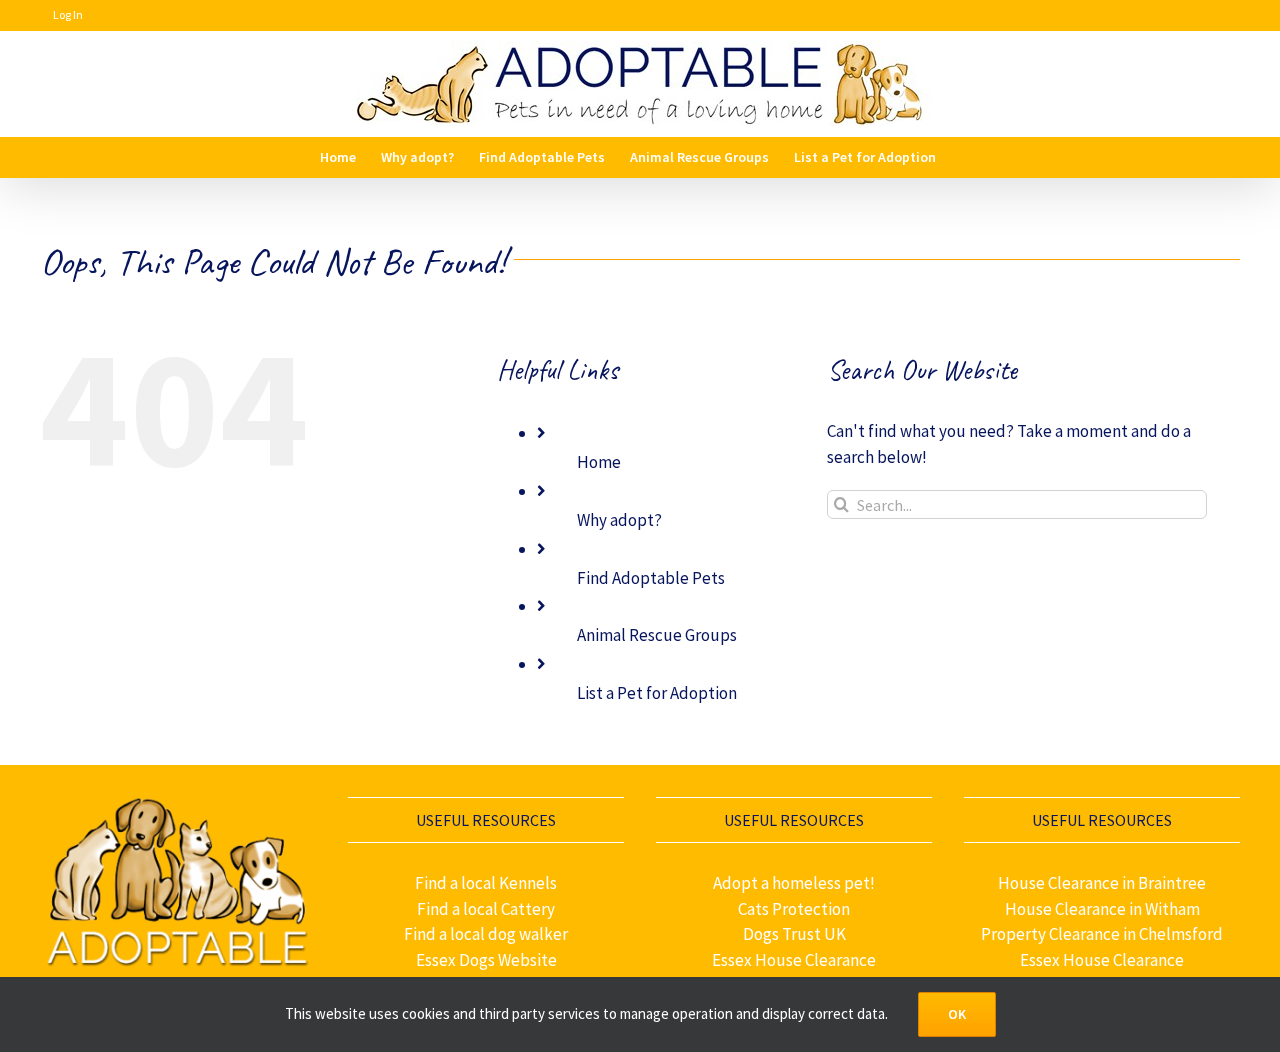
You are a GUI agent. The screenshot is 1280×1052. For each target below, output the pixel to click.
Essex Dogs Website (486, 960)
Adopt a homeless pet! (794, 883)
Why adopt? (619, 520)
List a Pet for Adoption (657, 693)
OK (957, 1014)
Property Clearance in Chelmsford (1102, 934)
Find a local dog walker (486, 934)
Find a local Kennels (486, 883)
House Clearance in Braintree (1102, 883)
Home (599, 462)
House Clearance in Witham (1102, 909)
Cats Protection (794, 909)
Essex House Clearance (794, 960)
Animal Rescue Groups (657, 635)
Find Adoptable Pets (651, 578)
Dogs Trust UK (794, 934)
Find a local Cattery (486, 909)
